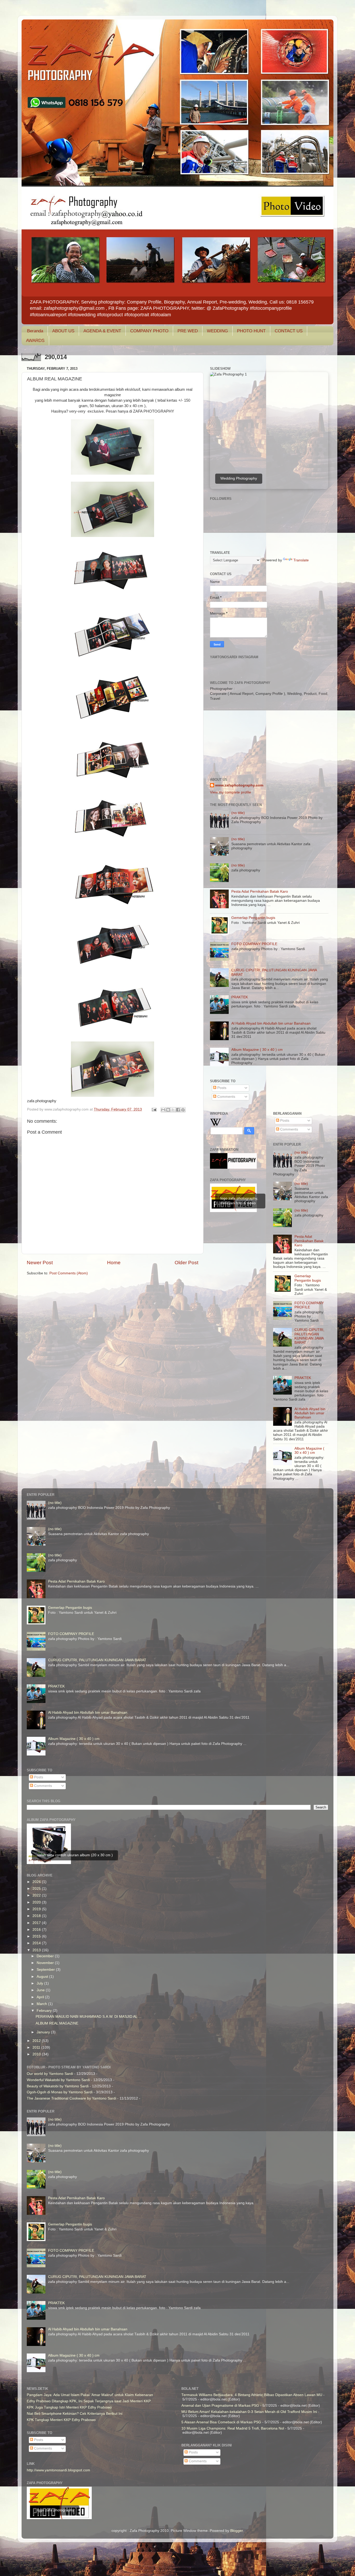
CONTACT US (289, 331)
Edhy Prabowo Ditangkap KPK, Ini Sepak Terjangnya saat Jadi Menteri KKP (89, 2401)
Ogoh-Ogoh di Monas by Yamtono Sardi (60, 2092)
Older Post (186, 1263)
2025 (37, 1889)
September (46, 1970)
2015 (37, 1936)
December (46, 1956)
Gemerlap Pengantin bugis (253, 918)
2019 (37, 1909)
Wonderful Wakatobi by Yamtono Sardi (58, 2080)
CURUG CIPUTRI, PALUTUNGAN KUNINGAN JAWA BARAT (309, 1336)
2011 (37, 2047)
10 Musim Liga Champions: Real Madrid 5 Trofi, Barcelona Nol (233, 2428)
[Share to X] (173, 1110)
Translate (301, 560)
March (42, 2004)
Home (114, 1263)
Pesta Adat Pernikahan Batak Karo (260, 892)
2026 (37, 1882)
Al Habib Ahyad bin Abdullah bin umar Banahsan (271, 1023)
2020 (37, 1902)
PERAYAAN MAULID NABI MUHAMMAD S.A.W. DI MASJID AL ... (88, 2017)
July (40, 1983)
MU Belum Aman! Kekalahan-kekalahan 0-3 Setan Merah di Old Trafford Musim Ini (249, 2412)
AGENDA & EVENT (102, 331)
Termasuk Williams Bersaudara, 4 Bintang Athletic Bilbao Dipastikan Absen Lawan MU (252, 2395)
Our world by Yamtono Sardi (50, 2074)
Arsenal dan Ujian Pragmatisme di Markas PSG (220, 2406)
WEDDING (217, 331)
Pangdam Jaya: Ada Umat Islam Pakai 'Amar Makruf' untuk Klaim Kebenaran (90, 2395)
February (45, 2011)
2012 (37, 2041)
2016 (37, 1930)
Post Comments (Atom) (69, 1273)
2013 (37, 1950)
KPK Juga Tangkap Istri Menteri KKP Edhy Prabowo (69, 2407)
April (41, 1997)
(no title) (238, 813)
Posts (221, 1088)
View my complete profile (231, 792)
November (46, 1963)
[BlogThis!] (168, 1110)
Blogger (236, 2531)
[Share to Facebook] (178, 1110)
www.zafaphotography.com (239, 785)
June (41, 1990)
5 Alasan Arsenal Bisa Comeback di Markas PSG (221, 2422)
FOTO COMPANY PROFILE (254, 944)
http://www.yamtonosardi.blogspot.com (58, 2470)
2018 (37, 1916)
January (44, 2032)
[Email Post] (154, 1109)
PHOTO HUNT (251, 331)
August (43, 1977)
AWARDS (35, 341)
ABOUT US (63, 331)
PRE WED (188, 331)
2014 (37, 1943)
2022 (37, 1895)
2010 (37, 2054)
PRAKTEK (240, 997)
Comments (226, 1097)
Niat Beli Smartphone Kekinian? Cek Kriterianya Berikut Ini (75, 2414)
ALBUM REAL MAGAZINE (57, 2023)
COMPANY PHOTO (149, 331)
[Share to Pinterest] (183, 1110)
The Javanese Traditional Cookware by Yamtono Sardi (71, 2098)
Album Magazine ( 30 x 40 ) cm (257, 1050)
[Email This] (163, 1110)
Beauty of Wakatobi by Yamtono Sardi (58, 2086)
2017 (37, 1923)
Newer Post (40, 1263)
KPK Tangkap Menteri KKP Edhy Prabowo (61, 2420)
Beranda (35, 331)
